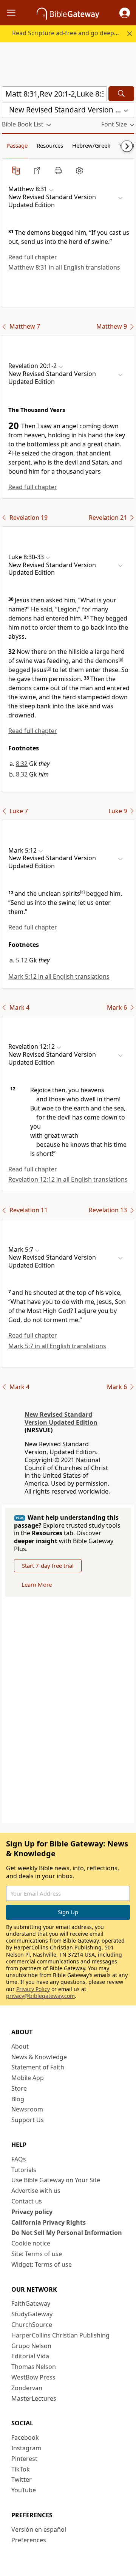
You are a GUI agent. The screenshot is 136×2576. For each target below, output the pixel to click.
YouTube (24, 2490)
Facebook (25, 2437)
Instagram (26, 2448)
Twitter (22, 2479)
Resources (50, 145)
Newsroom (27, 2109)
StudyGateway (32, 2314)
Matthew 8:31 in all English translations (64, 267)
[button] (125, 13)
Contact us (27, 2201)
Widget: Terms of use (42, 2264)
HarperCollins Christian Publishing (60, 2335)
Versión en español (39, 2529)
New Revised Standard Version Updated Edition (61, 1418)
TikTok (21, 2469)
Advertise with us (36, 2191)
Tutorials (24, 2170)
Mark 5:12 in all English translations (59, 976)
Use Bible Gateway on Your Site (56, 2180)
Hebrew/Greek (91, 145)
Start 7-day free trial (48, 1566)
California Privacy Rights (49, 2222)
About (20, 2046)
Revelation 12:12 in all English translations (68, 1179)
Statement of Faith (38, 2067)
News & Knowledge (39, 2057)
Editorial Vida (30, 2356)
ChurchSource (32, 2325)
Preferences (29, 2540)
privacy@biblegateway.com (40, 1996)
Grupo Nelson (31, 2346)
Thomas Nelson (34, 2367)
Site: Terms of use (37, 2254)
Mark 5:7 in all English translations (57, 1346)
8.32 (22, 764)
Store (19, 2088)
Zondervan (27, 2388)
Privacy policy (32, 2212)
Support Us (28, 2120)
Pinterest (24, 2459)
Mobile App (28, 2078)
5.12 (22, 960)
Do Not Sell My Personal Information (67, 2233)
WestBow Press (33, 2377)
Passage (17, 145)
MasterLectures (34, 2398)
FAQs (19, 2159)
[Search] (121, 94)
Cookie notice (31, 2243)
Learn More (37, 1584)
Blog (18, 2099)
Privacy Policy (33, 1989)
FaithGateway (31, 2303)
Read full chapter (33, 257)
